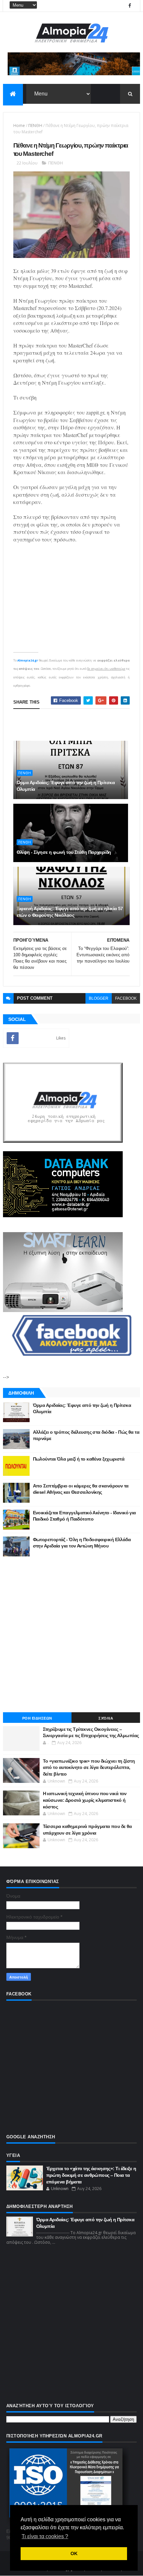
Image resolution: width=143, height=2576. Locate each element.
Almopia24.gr (28, 660)
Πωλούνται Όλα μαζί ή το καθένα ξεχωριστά (79, 1459)
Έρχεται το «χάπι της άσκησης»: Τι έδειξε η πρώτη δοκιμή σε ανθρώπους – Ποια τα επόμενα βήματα (91, 2175)
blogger (99, 998)
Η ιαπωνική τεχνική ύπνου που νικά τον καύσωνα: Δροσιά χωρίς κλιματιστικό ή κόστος (85, 1800)
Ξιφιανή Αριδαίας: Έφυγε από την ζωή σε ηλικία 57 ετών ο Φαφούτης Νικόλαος (70, 912)
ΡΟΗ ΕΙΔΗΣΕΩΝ (37, 1718)
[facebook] (130, 6)
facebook (126, 998)
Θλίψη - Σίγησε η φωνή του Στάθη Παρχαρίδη (64, 852)
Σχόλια (106, 1718)
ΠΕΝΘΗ (35, 126)
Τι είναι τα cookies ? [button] (45, 2536)
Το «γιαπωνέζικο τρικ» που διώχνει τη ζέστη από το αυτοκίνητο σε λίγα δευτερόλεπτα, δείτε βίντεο (89, 1767)
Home (19, 126)
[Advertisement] (71, 1634)
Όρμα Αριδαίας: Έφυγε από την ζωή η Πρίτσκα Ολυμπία (66, 786)
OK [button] (74, 2553)
